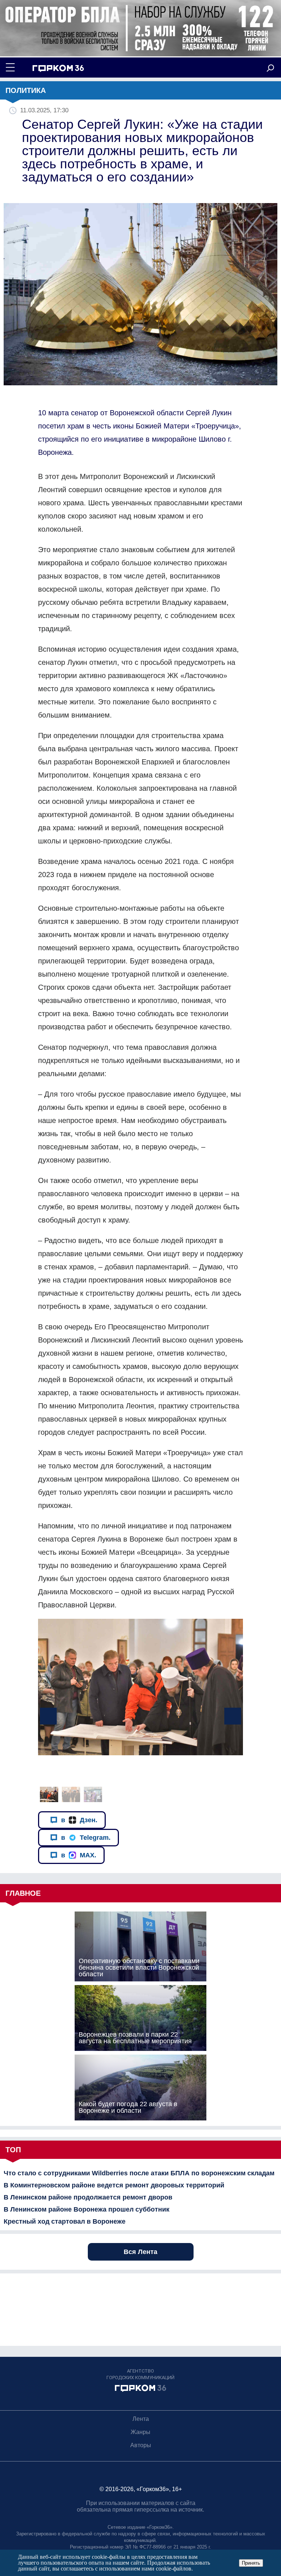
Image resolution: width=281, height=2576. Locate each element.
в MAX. (79, 1855)
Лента (141, 2419)
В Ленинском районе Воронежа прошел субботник (87, 2209)
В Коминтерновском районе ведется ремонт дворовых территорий (114, 2185)
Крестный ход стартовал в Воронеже (65, 2221)
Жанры (140, 2432)
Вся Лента (140, 2252)
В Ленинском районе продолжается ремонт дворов (88, 2197)
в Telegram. (86, 1838)
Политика (26, 90)
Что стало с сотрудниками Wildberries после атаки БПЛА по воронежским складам (139, 2173)
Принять (251, 2563)
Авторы (141, 2445)
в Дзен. (79, 1820)
